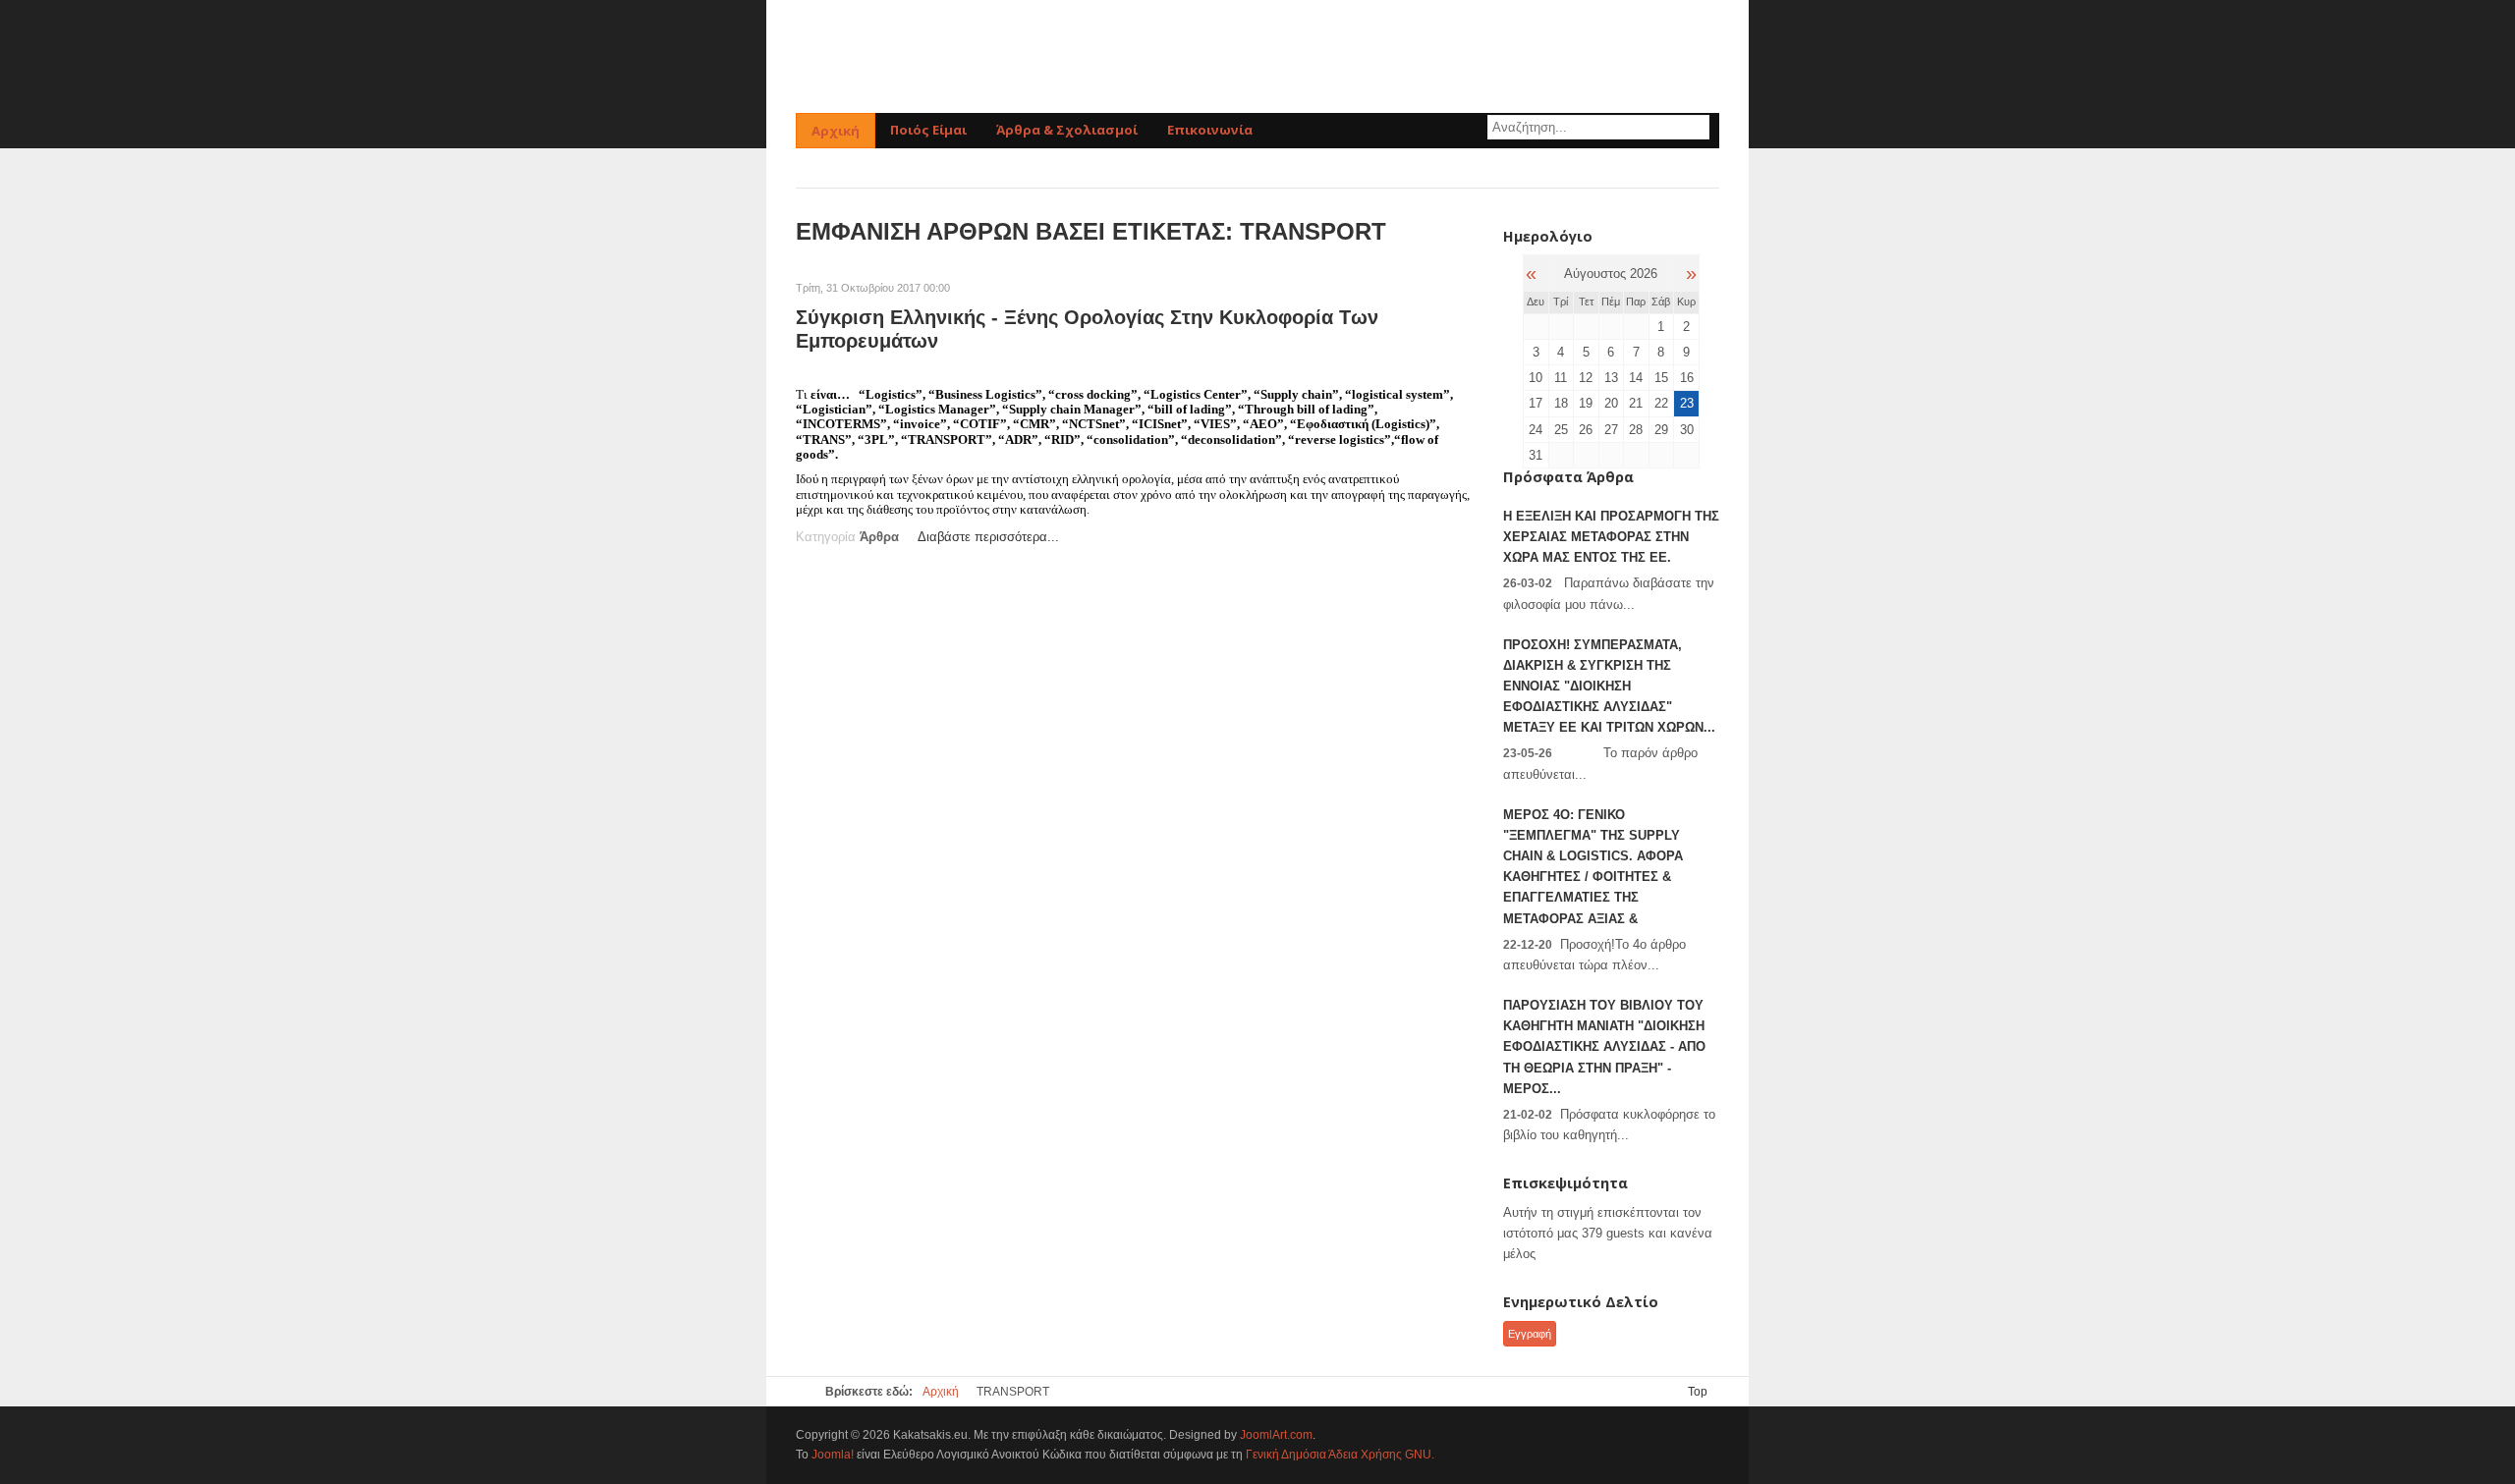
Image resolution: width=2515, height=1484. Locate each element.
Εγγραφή (1530, 1334)
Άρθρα (879, 537)
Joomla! (833, 1455)
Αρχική (941, 1392)
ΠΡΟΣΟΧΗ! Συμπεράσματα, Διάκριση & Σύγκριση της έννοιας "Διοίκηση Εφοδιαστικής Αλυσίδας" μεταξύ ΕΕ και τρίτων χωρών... (1609, 687)
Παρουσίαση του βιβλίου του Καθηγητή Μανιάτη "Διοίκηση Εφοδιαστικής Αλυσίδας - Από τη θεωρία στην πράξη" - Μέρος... (1604, 1047)
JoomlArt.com (1276, 1435)
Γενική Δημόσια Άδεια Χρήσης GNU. (1340, 1455)
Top (1698, 1392)
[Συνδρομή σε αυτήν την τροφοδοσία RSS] (1458, 268)
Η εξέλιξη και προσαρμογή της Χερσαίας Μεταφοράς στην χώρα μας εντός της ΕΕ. (1611, 537)
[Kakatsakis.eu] (1257, 56)
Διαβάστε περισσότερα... (988, 537)
